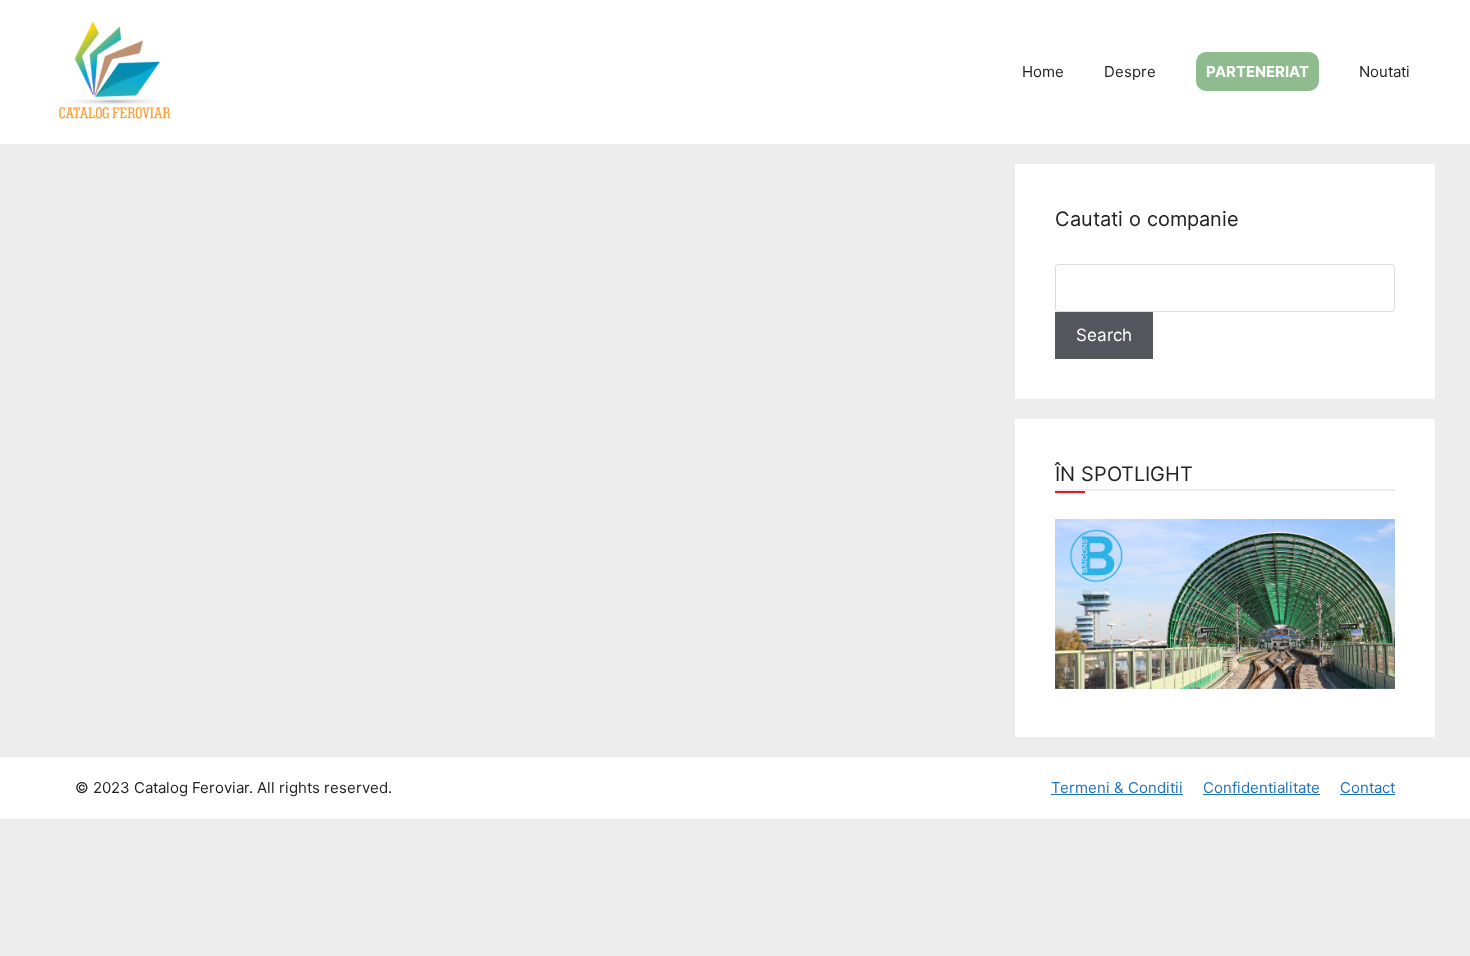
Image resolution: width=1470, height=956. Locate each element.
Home (1043, 71)
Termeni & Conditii (1117, 787)
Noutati (1384, 71)
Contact (1367, 787)
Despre (1130, 71)
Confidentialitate (1261, 787)
